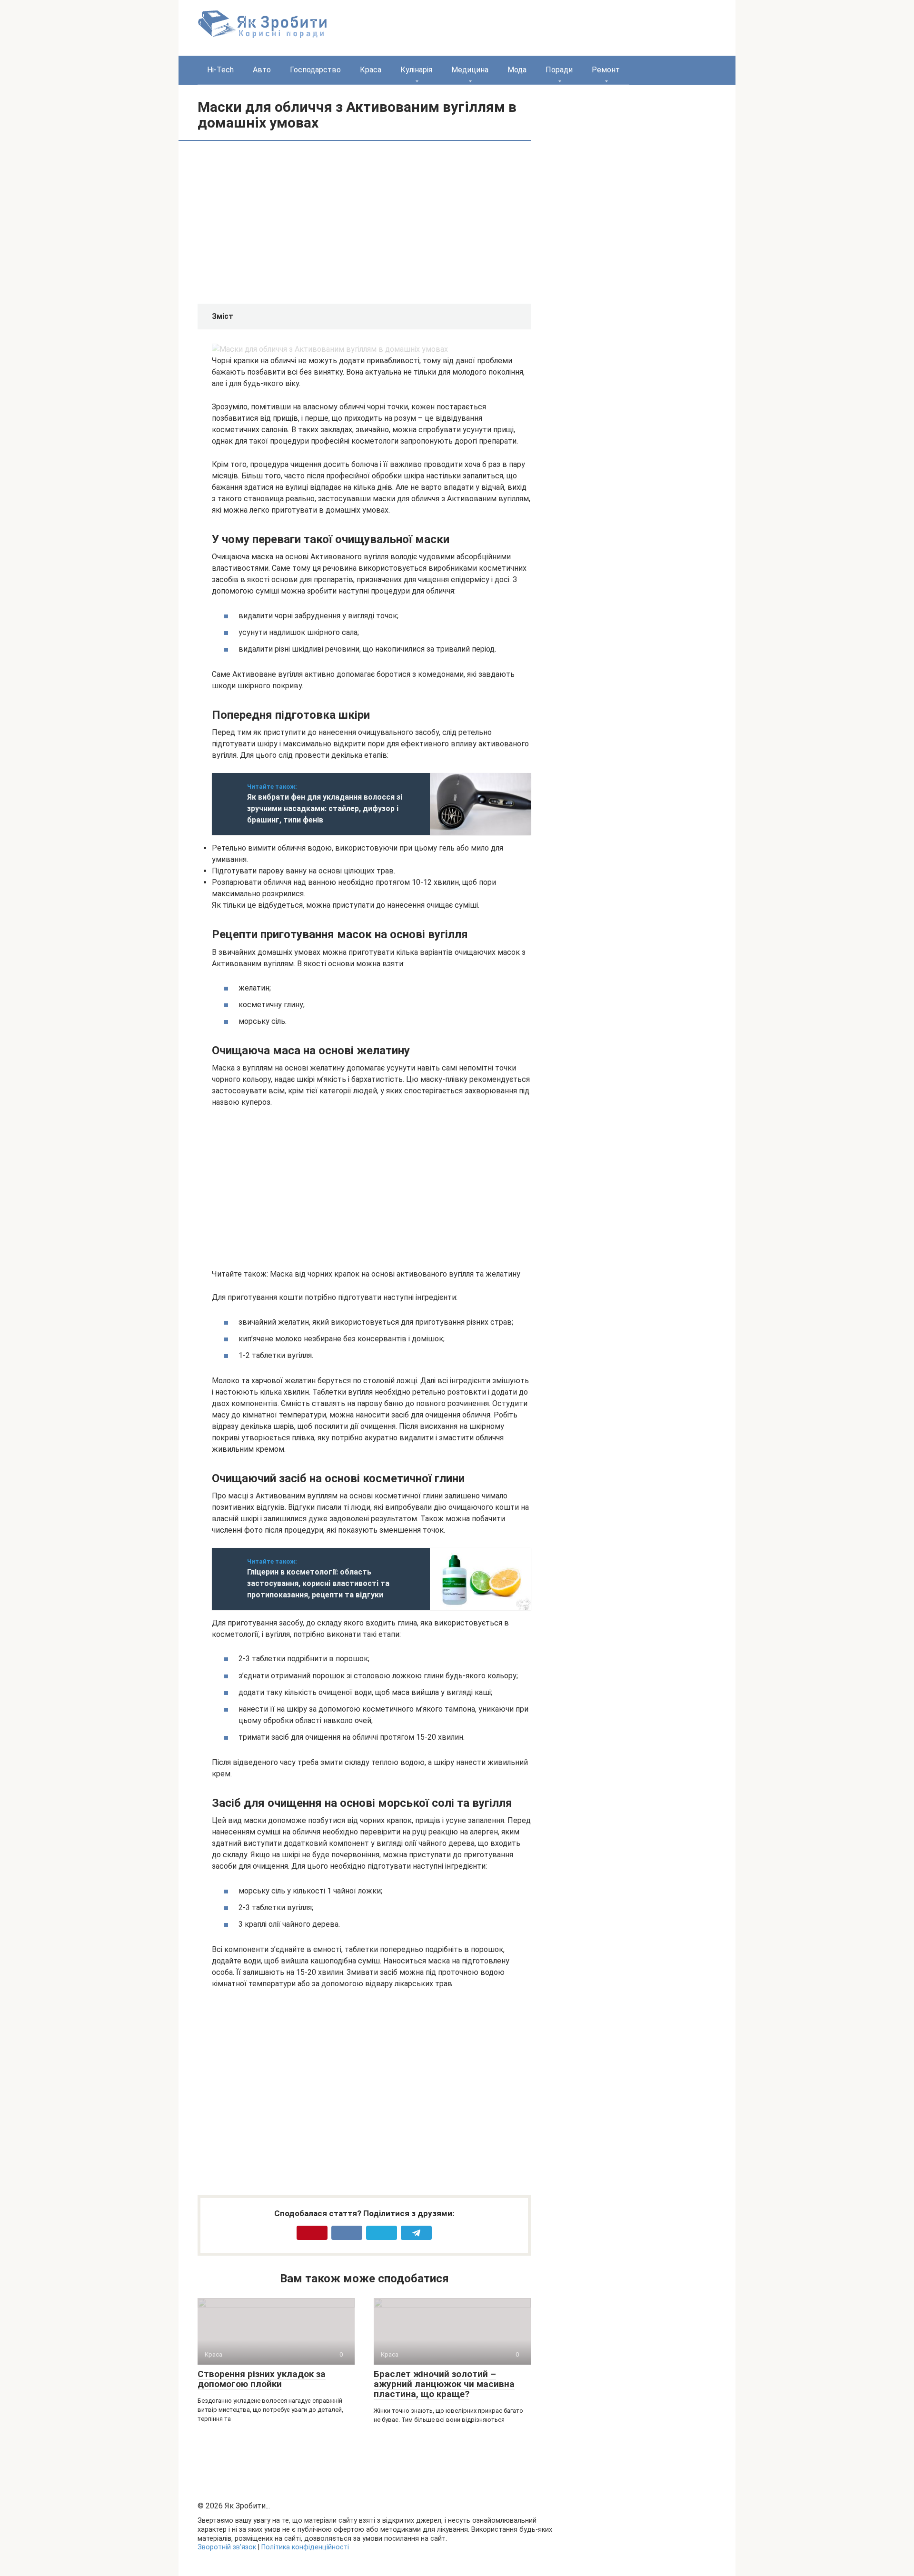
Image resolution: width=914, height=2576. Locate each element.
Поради (559, 70)
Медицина (470, 70)
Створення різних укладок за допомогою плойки (262, 2379)
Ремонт (606, 70)
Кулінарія (416, 70)
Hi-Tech (220, 70)
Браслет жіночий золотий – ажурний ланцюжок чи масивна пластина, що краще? (444, 2384)
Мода (517, 70)
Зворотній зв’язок (227, 2547)
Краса (371, 70)
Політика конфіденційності (305, 2547)
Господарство (315, 70)
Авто (262, 70)
